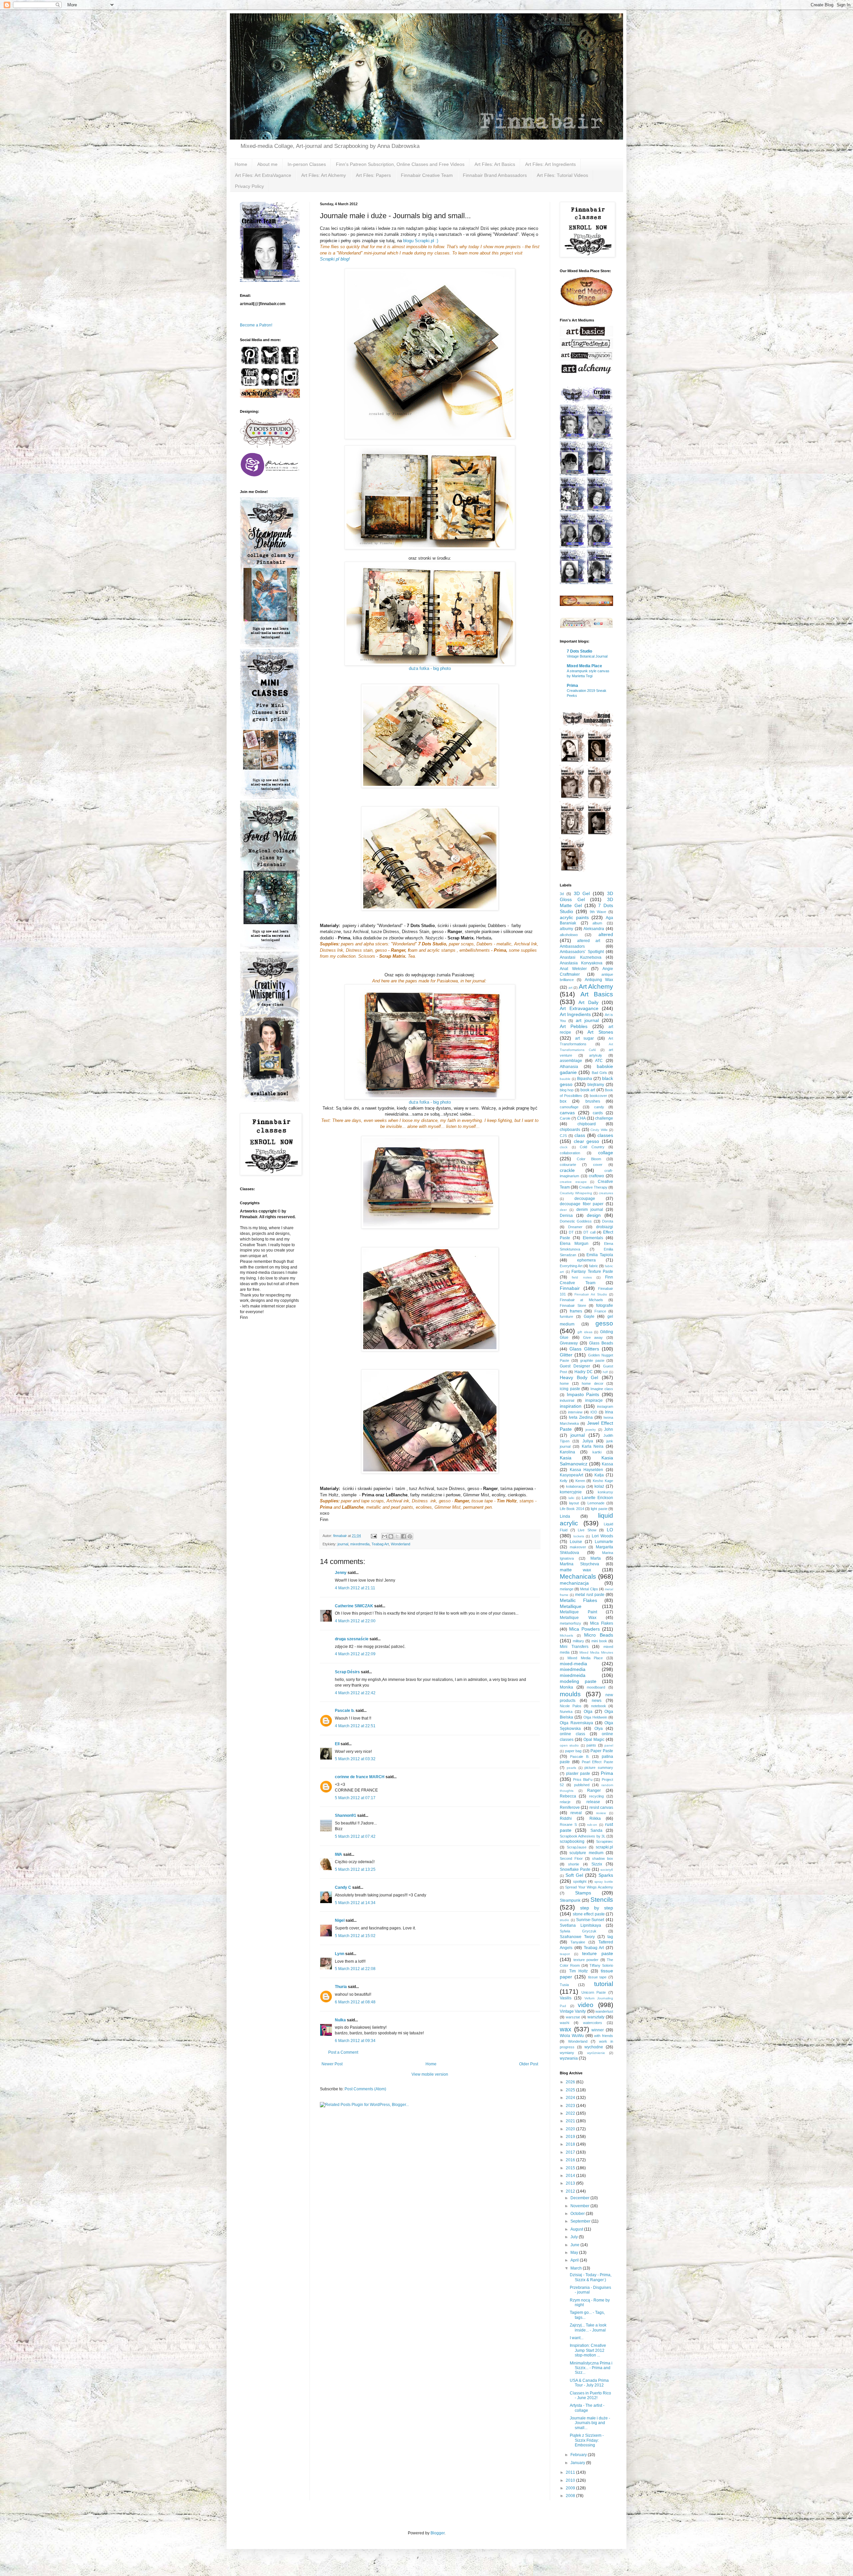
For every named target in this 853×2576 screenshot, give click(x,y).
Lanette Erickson (597, 1498)
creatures (606, 1193)
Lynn (340, 1954)
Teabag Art (380, 1544)
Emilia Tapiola (600, 1255)
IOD (594, 1412)
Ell (337, 1744)
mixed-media (573, 1664)
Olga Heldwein (595, 1717)
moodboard (596, 1687)
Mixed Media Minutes (596, 1652)
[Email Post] (374, 1536)
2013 (571, 2183)
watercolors (593, 2023)
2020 (571, 2129)
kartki (597, 1452)
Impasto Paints (583, 1394)
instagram (605, 1406)
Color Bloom (589, 1159)
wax (566, 2029)
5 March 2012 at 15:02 (355, 1936)
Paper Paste (602, 1751)
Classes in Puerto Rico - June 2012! (590, 2395)
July (575, 2237)
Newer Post (332, 2064)
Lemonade (596, 1503)
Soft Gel (574, 1875)
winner (598, 2030)
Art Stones (600, 1032)
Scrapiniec (605, 1841)
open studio (569, 1745)
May (575, 2253)
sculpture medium (586, 1853)
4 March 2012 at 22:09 (355, 1654)
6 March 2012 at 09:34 (355, 2041)
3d (562, 894)
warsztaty (596, 2017)
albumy (566, 929)
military (578, 1641)
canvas (567, 1113)
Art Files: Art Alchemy (324, 175)
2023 (571, 2106)
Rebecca (568, 1796)
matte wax (575, 1570)
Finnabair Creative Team (427, 175)
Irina (609, 1412)
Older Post (529, 2064)
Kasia (566, 1458)
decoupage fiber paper (582, 1204)
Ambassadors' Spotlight (582, 952)
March (577, 2268)
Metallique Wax (578, 1618)
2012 (571, 2191)
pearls (571, 1768)
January (578, 2463)
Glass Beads (601, 1343)
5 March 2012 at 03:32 (355, 1759)
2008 (571, 2496)
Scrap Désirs (347, 1672)
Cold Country (592, 1147)
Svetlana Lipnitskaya (580, 1925)
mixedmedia (360, 1544)
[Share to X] (397, 1536)
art (570, 988)
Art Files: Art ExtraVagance (263, 175)
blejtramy (596, 1085)
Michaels (566, 1635)
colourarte (568, 1165)
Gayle (589, 1316)
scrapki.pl (604, 1847)
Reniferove (570, 1807)
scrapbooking (572, 1841)
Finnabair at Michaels (581, 1300)
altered (606, 934)
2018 (571, 2144)
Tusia (564, 1985)
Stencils (602, 1900)
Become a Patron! (256, 325)
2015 (571, 2168)
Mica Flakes (602, 1623)
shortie (574, 1864)
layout (574, 1503)
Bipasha (585, 1079)
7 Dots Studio (579, 651)
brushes (593, 1101)
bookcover (598, 1096)
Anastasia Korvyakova (581, 963)
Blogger (437, 2533)
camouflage (569, 1107)
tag (610, 1937)
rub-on (592, 1825)
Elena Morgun (574, 1244)
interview (575, 1412)
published (582, 1785)
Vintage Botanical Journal (587, 656)
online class (572, 1734)
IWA (339, 1854)
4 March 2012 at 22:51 (355, 1726)
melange (567, 1589)
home (564, 1383)
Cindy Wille (599, 1130)
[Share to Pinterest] (410, 1536)
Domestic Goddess (576, 1221)
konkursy (605, 1492)
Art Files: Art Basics (495, 164)
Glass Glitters (584, 1349)
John (609, 1429)
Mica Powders (584, 1629)
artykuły (596, 1055)
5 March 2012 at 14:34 (355, 1903)
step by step (597, 1908)
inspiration (571, 1406)
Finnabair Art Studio (591, 1294)
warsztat (573, 2017)
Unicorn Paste (594, 1992)
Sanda (596, 1830)
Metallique (571, 1606)
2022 (571, 2113)
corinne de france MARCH (360, 1777)
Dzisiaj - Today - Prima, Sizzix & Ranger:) (591, 2277)
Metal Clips (589, 1589)
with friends (604, 2036)
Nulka (340, 2020)
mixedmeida (573, 1675)
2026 (571, 2082)
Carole (565, 1118)
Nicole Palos (571, 1706)
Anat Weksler (573, 969)
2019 (571, 2137)
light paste (599, 1509)
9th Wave (598, 912)
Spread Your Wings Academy (589, 1887)
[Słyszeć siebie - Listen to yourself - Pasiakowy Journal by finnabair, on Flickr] (430, 1042)
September (581, 2221)
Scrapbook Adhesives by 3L (583, 1836)
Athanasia (569, 1067)
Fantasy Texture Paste (592, 1272)
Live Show (587, 1530)
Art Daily (588, 1002)
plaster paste (578, 1774)
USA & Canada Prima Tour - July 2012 (589, 2383)
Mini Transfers (574, 1647)
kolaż (599, 1486)
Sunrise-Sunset (590, 1920)
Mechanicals (578, 1576)
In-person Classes (307, 164)
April (575, 2260)
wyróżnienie (596, 2053)
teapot (565, 1954)
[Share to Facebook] (404, 1536)
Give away (593, 1337)
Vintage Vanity (573, 2011)
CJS (563, 1136)
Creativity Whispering (576, 1193)
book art (588, 1090)
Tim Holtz (579, 1971)
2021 (571, 2121)
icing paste (570, 1389)
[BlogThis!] (391, 1536)
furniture (566, 1316)
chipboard (587, 1124)
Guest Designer (575, 1366)
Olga (588, 1712)
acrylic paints (574, 917)
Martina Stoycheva (579, 1564)
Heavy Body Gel (579, 1377)
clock (564, 1147)
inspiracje (594, 1400)
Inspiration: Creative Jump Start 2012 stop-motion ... (588, 2350)
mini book (599, 1641)
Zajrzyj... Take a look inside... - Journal (588, 2327)
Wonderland (401, 1544)
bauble (565, 1079)
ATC (599, 1061)
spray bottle (604, 1882)
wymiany (567, 2053)
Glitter (566, 1355)
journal (343, 1544)
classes (605, 1135)
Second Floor (571, 1858)
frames (576, 1311)
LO (610, 1530)
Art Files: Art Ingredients (550, 164)
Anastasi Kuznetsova (581, 957)
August (577, 2229)
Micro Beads (599, 1635)
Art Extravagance (579, 1008)
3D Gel (582, 893)
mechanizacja (574, 1583)
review (601, 1813)
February (579, 2455)
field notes (582, 1277)
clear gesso (587, 1141)
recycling (596, 1796)
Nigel (340, 1920)
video (586, 2005)
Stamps (583, 1893)
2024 (571, 2098)
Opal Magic (594, 1740)
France (600, 1311)
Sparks (606, 1875)
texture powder (586, 1960)
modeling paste (578, 1681)
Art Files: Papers (373, 175)
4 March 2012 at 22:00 (355, 1621)
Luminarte (604, 1542)
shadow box (603, 1858)
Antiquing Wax (599, 980)
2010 (571, 2480)
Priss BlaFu (583, 1780)
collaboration (570, 1153)
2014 (571, 2176)
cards (598, 1113)
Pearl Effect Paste (598, 1762)
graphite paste (592, 1360)
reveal (576, 1813)
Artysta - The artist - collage (587, 2408)
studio (564, 1920)
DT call (589, 1232)
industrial (567, 1400)
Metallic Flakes (578, 1600)
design (594, 1215)
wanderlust (604, 2011)
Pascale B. (580, 1757)
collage (606, 1153)
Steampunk (570, 1900)
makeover (578, 1547)
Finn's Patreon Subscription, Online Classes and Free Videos (400, 164)
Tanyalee (578, 1942)
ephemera (586, 1260)
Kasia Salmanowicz (586, 1461)
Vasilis (566, 1998)
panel (609, 1745)
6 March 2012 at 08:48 (355, 2002)
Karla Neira (593, 1446)
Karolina (567, 1452)
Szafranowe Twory (577, 1937)
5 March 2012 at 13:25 (355, 1869)
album (597, 923)
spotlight (580, 1881)
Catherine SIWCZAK (354, 1606)
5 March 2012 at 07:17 (355, 1798)
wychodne (594, 2047)
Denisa (566, 1216)
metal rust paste (590, 1595)
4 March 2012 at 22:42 (355, 1693)
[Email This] (385, 1536)
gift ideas (585, 1332)
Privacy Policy (249, 186)
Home (241, 164)
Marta (596, 1558)
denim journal (590, 1210)
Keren (580, 1481)
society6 (607, 1870)
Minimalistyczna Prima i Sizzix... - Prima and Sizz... (591, 2368)
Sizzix (597, 1864)
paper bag (573, 1751)
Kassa (607, 1464)
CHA (581, 1118)
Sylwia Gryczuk (578, 1931)
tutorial (604, 1984)
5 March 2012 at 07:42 (355, 1836)
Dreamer (575, 1227)
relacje (565, 1802)
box (563, 1101)
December (580, 2198)
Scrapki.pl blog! (335, 259)
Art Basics (597, 994)
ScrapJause (577, 1847)
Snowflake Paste (575, 1869)
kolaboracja (575, 1486)
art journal (587, 1020)
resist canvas (601, 1807)
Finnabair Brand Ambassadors (495, 175)
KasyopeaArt (571, 1475)
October (578, 2214)
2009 (571, 2488)
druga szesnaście (352, 1639)
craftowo (596, 1176)
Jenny (341, 1573)
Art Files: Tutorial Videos (562, 175)
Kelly (564, 1481)
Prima (572, 686)
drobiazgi (605, 1227)
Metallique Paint (578, 1612)
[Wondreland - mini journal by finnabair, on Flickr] (430, 354)
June (575, 2245)
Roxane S (568, 1824)
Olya (599, 1729)
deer (563, 1210)
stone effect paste (589, 1914)
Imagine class (602, 1389)
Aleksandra (594, 929)
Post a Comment (343, 2052)
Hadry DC (584, 1372)
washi (564, 2023)
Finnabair (570, 1288)
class (580, 1135)
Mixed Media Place (584, 666)
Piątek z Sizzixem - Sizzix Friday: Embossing (587, 2440)
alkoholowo (569, 935)
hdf (605, 1372)
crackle (567, 1170)
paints (591, 1745)
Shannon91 (346, 1815)
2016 (571, 2160)
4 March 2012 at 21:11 (355, 1588)
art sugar (584, 1038)
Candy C (343, 1887)
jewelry (591, 1430)
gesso (604, 1323)
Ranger (594, 1791)
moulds (570, 1694)
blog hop (567, 1090)
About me (267, 164)
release (593, 1802)
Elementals (593, 1238)
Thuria (341, 1987)
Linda (565, 1516)
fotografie (605, 1305)
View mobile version (430, 2074)
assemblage (571, 1061)
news (597, 1701)
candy (599, 1107)
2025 (571, 2090)
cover (598, 1165)
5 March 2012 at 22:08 (355, 1969)
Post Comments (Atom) (365, 2089)
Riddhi (566, 1818)
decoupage (585, 1199)
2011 (571, 2472)
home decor (593, 1383)
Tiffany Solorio (601, 1965)
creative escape (573, 1182)
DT (571, 1232)
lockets (579, 1536)
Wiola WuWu (572, 2036)
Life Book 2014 (572, 1509)
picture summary (599, 1768)
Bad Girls (599, 1073)
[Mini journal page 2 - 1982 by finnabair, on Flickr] (430, 614)
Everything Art (571, 1266)
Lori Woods (603, 1536)
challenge (604, 1118)
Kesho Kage (603, 1481)
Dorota (608, 1221)
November (580, 2206)
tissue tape (597, 1977)
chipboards (570, 1130)
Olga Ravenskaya (576, 1723)
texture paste (598, 1953)
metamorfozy (570, 1623)
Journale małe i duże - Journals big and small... (590, 2423)
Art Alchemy (596, 987)
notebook (599, 1706)
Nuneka (566, 1712)
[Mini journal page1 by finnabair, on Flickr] (430, 497)
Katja (599, 1475)
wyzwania (569, 2058)
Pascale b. (345, 1711)
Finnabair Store (573, 1305)
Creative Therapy (593, 1187)
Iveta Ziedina (581, 1417)
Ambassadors (572, 946)
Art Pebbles (574, 1026)
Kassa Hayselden (587, 1470)
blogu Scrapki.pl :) (420, 241)
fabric (594, 1266)
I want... (577, 2338)
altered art (589, 941)
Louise (576, 1542)
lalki (571, 1498)
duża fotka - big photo (430, 668)
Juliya (588, 1441)
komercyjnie (571, 1492)
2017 (571, 2152)
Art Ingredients (575, 1014)
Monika (566, 1687)
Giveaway (569, 1343)
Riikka (595, 1818)
